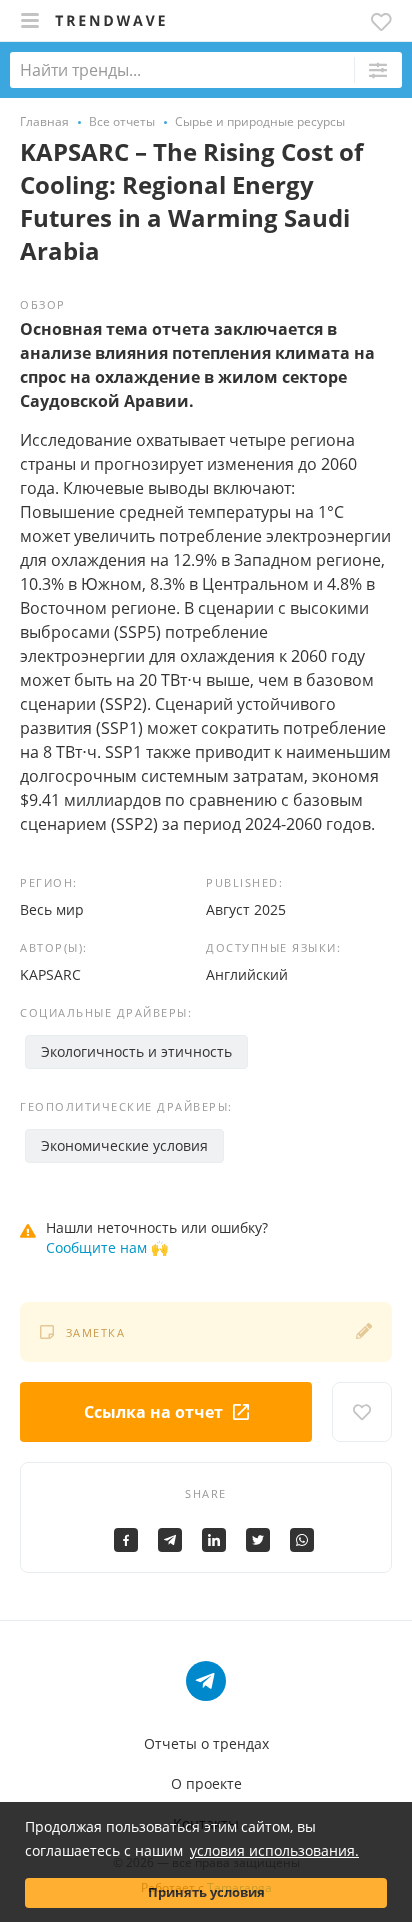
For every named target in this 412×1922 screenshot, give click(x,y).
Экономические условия (124, 1145)
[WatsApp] (302, 1540)
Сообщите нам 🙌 (107, 1247)
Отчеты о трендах (206, 1743)
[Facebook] (126, 1540)
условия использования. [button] (274, 1850)
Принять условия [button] (206, 1892)
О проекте (206, 1783)
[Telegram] (170, 1540)
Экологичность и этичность (136, 1051)
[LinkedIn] (214, 1540)
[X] (258, 1540)
